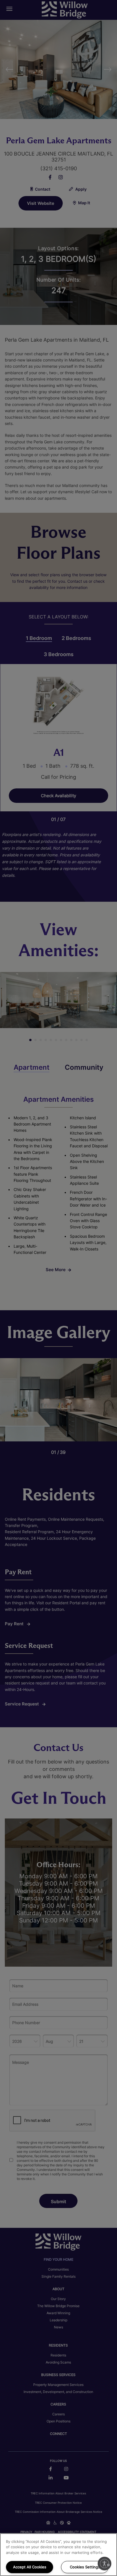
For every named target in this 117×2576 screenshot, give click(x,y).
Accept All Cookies (30, 2567)
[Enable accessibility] (105, 2564)
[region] (58, 2555)
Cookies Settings (85, 2567)
